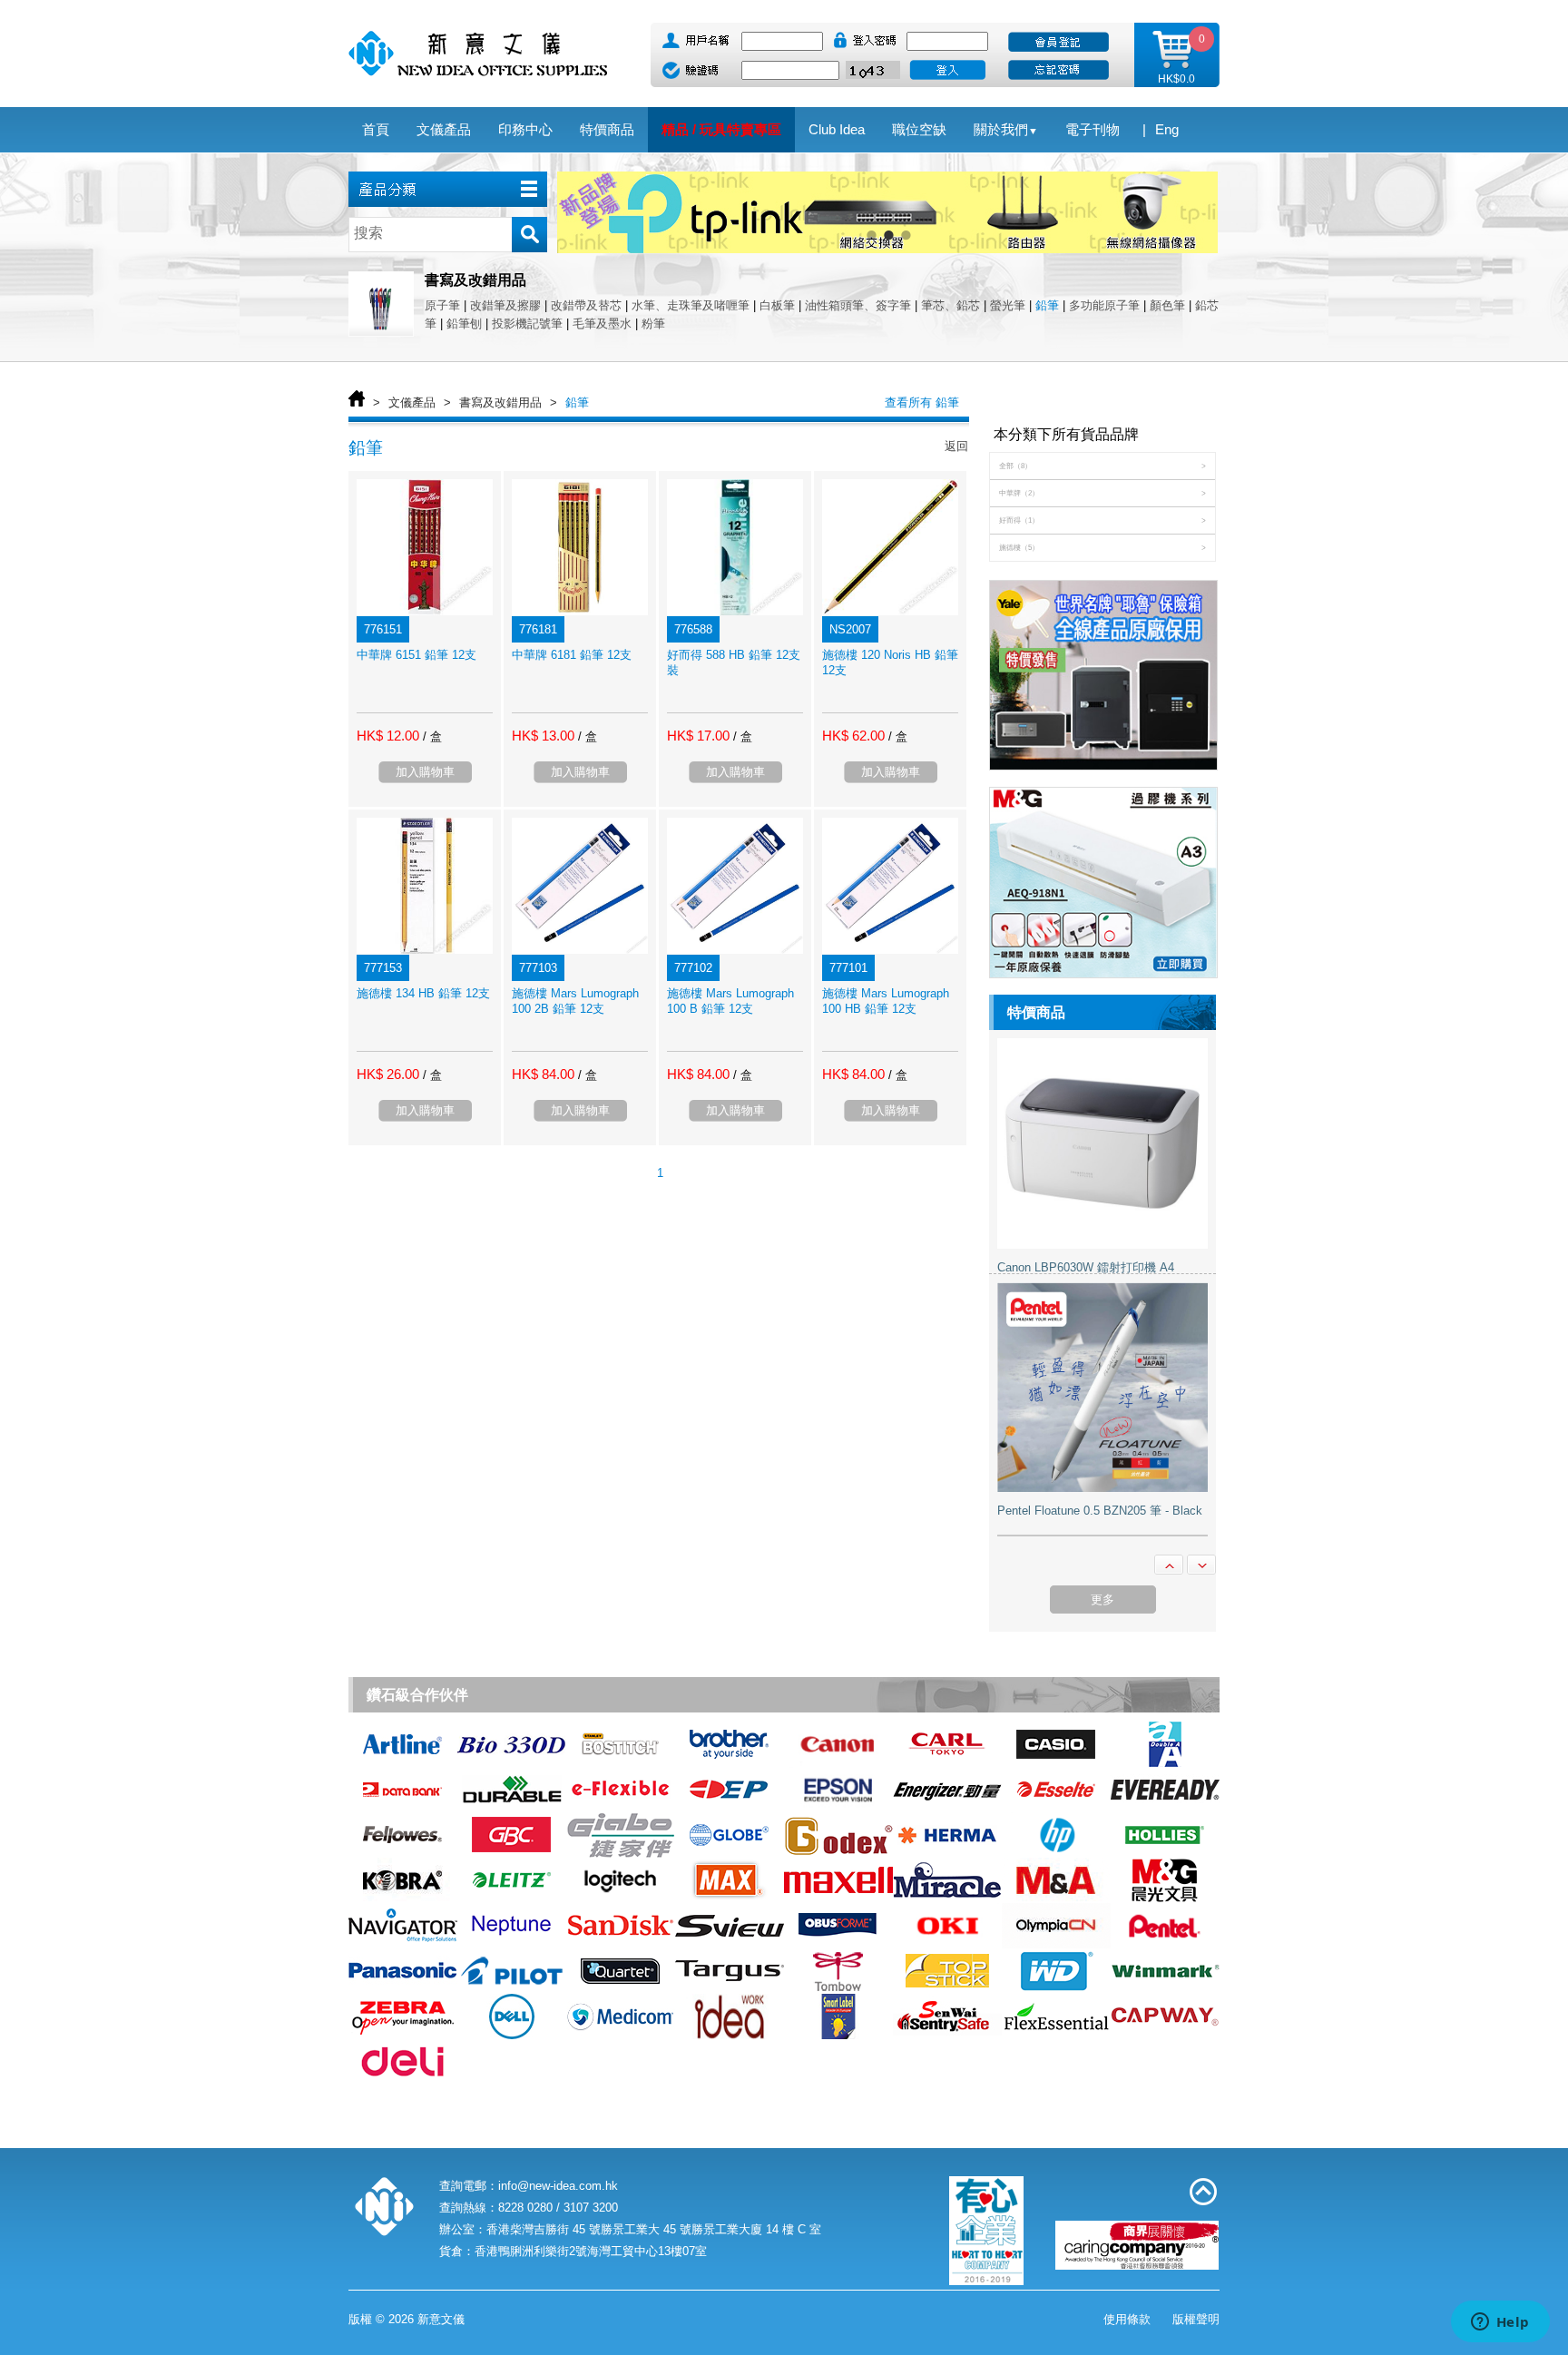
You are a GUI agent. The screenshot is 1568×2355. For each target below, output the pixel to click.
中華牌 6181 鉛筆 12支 (572, 655)
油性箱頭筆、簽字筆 (858, 305)
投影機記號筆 (527, 324)
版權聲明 (1196, 2319)
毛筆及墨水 (602, 324)
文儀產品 (412, 402)
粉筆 (653, 324)
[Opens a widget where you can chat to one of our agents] (1500, 2323)
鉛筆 (1047, 305)
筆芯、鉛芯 (951, 305)
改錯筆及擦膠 (505, 305)
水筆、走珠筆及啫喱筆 (691, 305)
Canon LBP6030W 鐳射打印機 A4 (1086, 1267)
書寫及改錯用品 (500, 402)
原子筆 (442, 305)
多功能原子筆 (1104, 305)
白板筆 (777, 305)
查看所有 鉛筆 (922, 402)
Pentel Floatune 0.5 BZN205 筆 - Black (1100, 1511)
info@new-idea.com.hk (558, 2186)
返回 (956, 446)
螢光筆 (1008, 305)
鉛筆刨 (464, 324)
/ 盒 (432, 736)
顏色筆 (1167, 305)
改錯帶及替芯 (586, 305)
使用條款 (1127, 2319)
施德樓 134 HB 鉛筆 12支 (423, 993)
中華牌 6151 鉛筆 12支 (416, 655)
